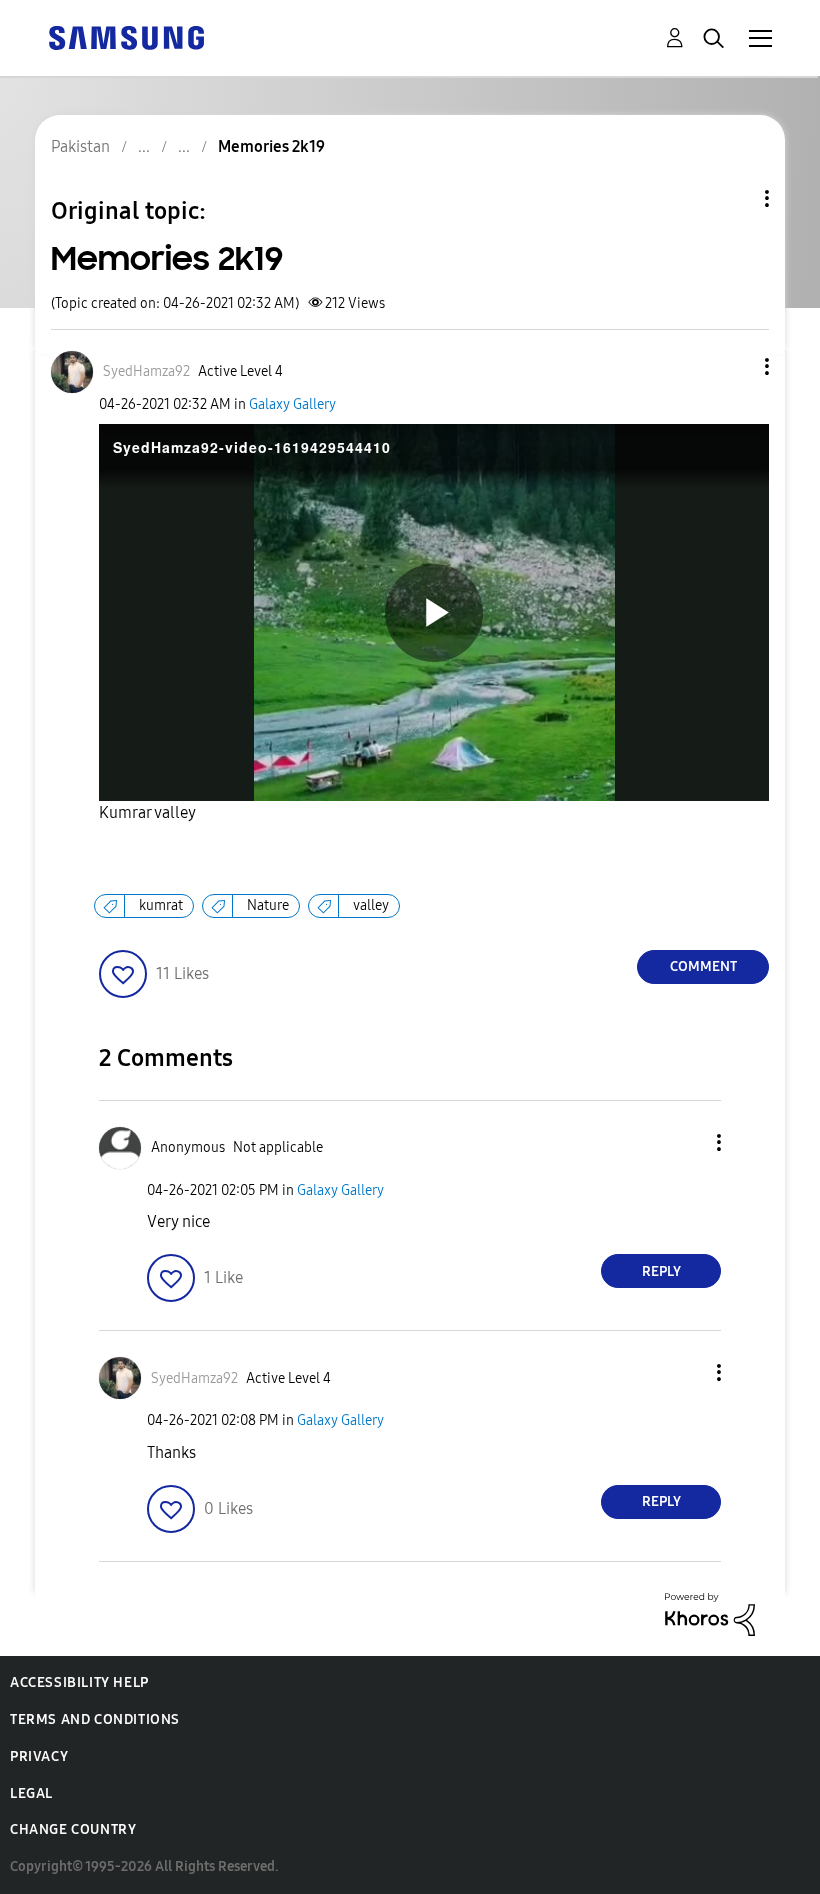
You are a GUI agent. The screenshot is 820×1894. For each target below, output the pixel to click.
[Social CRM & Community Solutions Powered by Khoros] (710, 1612)
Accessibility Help (79, 1682)
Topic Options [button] (733, 198)
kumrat (161, 905)
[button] (734, 366)
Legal (31, 1793)
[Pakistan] (126, 36)
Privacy (39, 1756)
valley (371, 905)
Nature (268, 905)
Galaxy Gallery (292, 404)
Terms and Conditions (95, 1719)
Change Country (73, 1829)
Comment (703, 966)
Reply (661, 1271)
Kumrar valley (147, 812)
